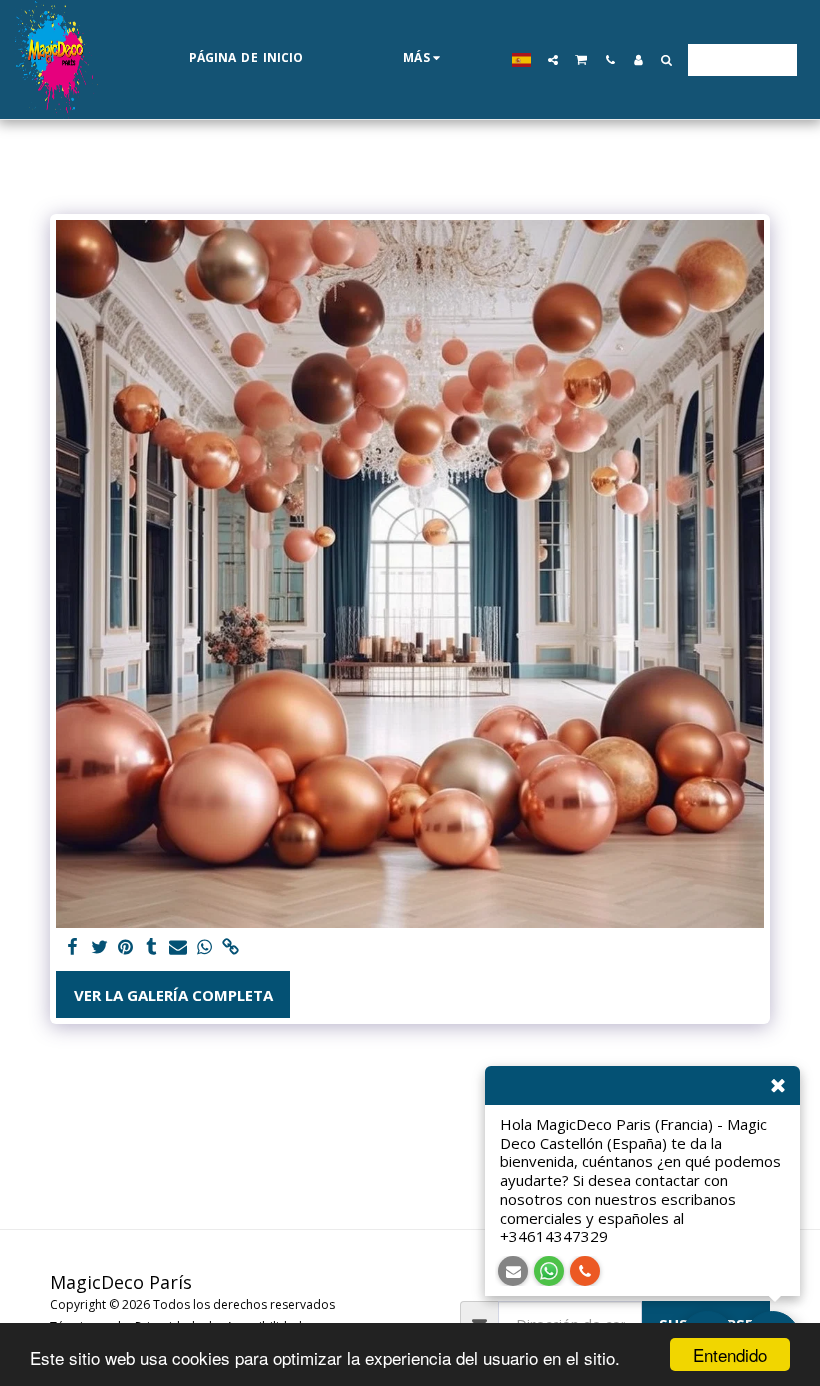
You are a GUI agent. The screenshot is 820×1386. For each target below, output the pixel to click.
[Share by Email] (178, 947)
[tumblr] (151, 947)
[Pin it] (125, 947)
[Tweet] (99, 947)
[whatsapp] (204, 947)
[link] (230, 947)
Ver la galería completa (173, 995)
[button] (553, 60)
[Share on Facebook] (73, 947)
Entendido (730, 1354)
